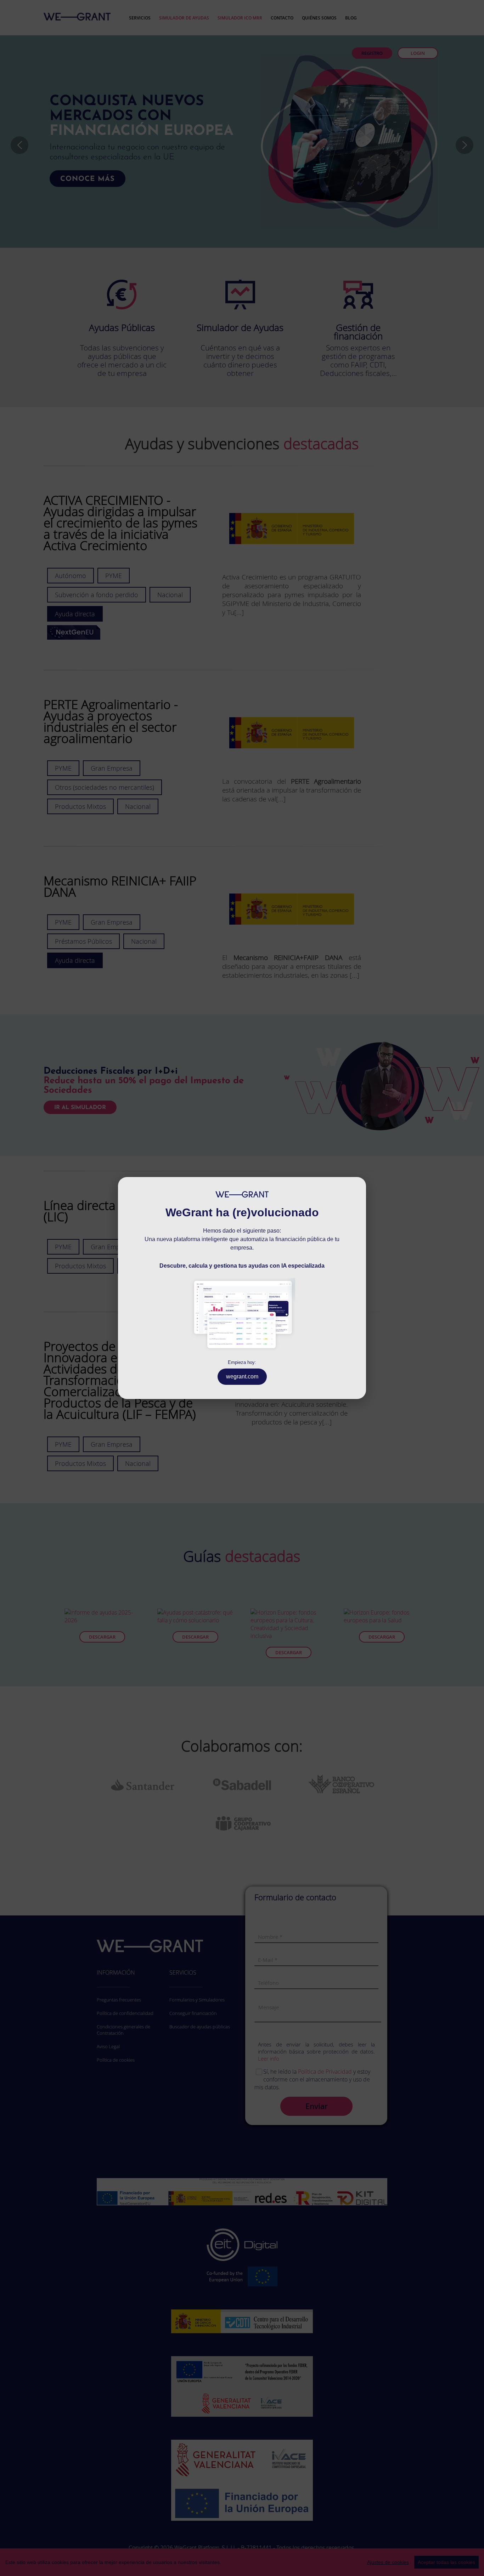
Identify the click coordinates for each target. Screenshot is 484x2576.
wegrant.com (242, 1376)
